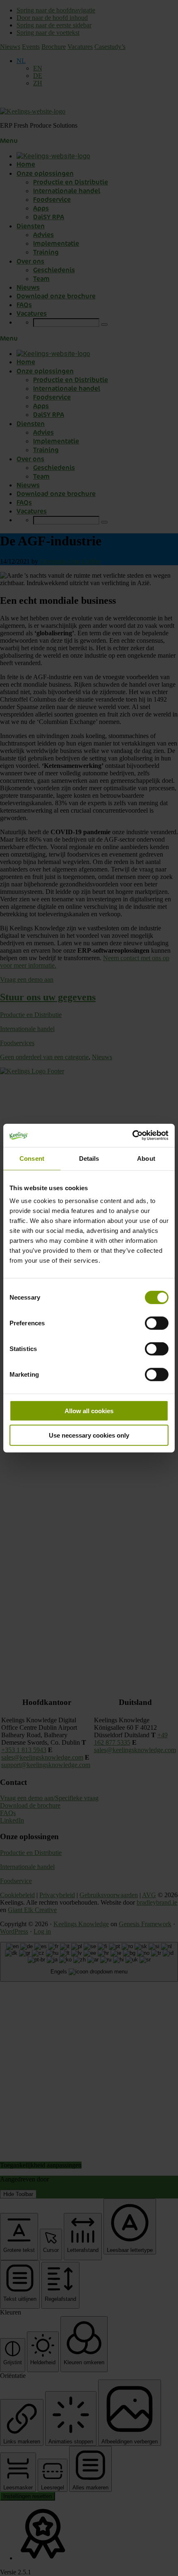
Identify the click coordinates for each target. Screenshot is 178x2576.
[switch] (157, 1323)
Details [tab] (89, 1158)
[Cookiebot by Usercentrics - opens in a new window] (132, 1135)
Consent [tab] (32, 1158)
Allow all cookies (89, 1411)
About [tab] (146, 1158)
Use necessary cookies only (89, 1435)
